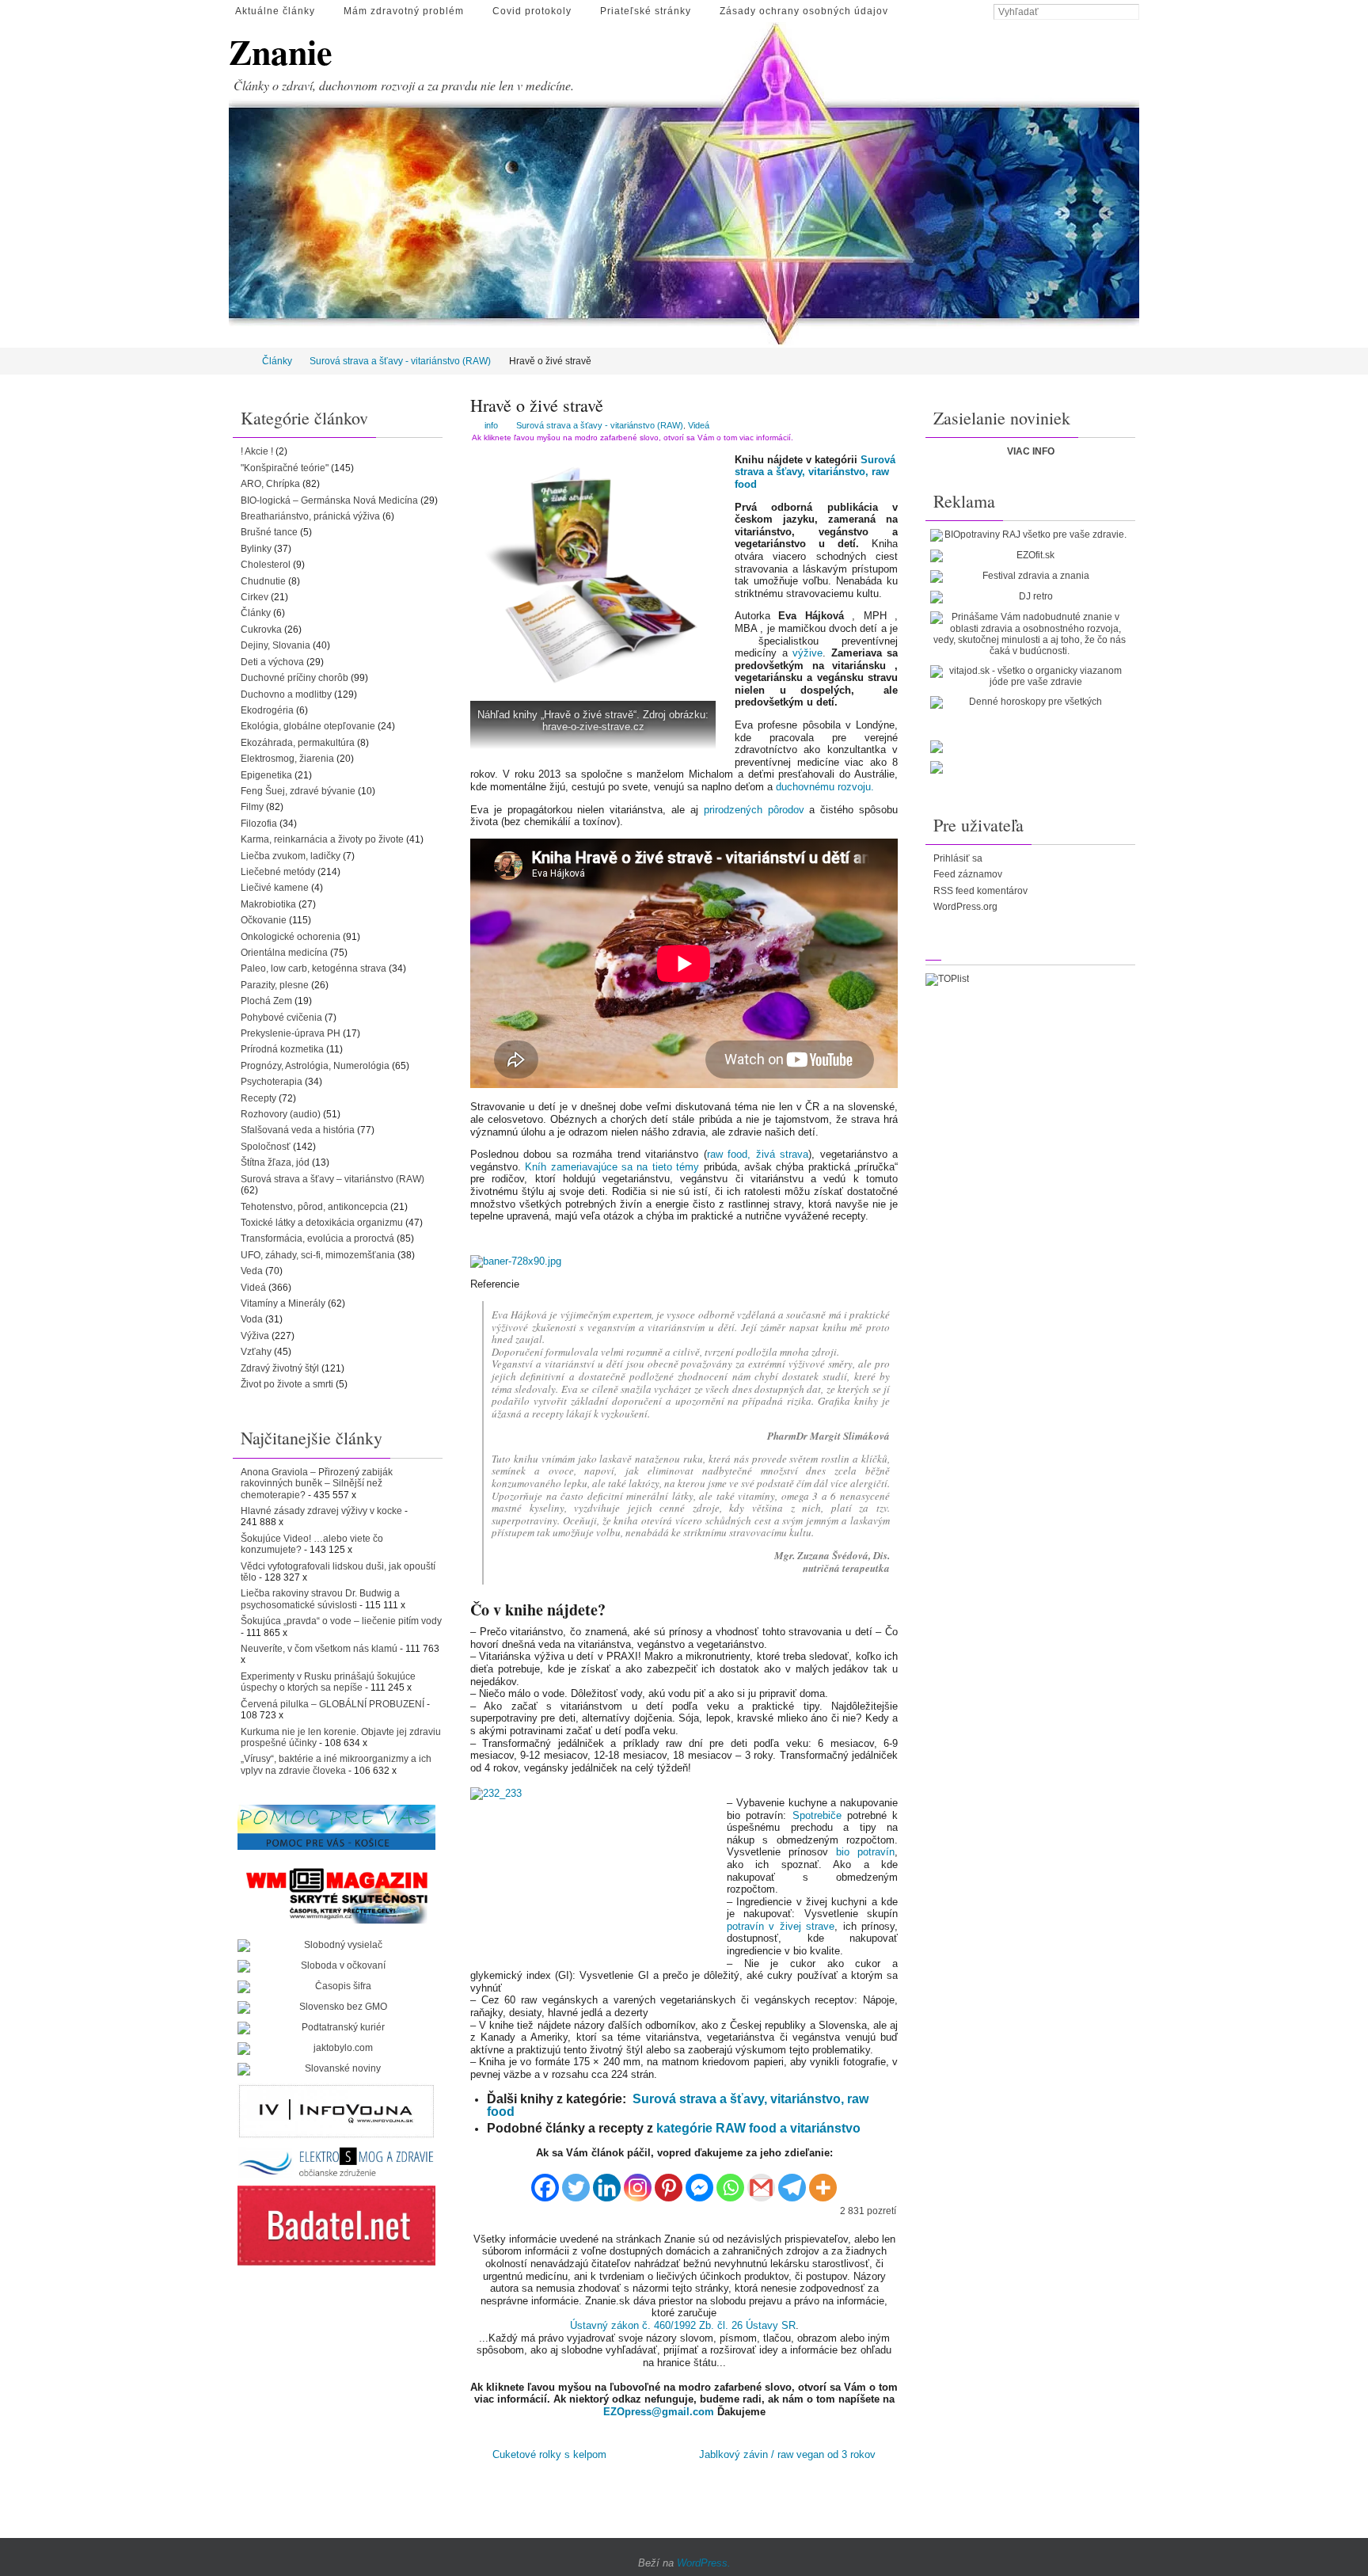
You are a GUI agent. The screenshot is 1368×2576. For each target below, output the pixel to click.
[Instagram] (638, 2181)
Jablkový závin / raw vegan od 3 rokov (789, 2454)
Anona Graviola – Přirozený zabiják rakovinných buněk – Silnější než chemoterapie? (317, 1484)
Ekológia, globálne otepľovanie (308, 726)
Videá (699, 425)
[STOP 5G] (336, 2162)
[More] (823, 2181)
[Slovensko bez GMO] (336, 2007)
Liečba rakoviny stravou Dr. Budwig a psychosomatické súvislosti (320, 1599)
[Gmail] (761, 2181)
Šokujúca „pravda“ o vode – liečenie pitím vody (341, 1621)
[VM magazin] (336, 1895)
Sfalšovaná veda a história (298, 1130)
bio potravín (865, 1852)
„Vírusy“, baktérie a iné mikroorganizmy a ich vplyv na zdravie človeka (336, 1764)
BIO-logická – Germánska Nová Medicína (329, 500)
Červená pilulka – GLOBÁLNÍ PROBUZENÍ (332, 1704)
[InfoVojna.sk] (336, 2111)
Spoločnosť (266, 1147)
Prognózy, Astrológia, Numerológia (315, 1066)
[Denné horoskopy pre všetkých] (1029, 702)
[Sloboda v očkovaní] (336, 1966)
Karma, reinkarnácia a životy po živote (322, 839)
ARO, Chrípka (270, 484)
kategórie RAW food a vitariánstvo (758, 2128)
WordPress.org (965, 907)
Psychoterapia (272, 1082)
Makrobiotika (268, 904)
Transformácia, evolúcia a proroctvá (317, 1239)
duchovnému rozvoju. (825, 787)
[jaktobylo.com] (336, 2049)
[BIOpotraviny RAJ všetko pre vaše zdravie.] (1029, 535)
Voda (252, 1319)
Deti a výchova (272, 662)
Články (277, 361)
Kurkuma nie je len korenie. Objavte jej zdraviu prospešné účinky (341, 1737)
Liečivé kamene (275, 888)
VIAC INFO (1031, 451)
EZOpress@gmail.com (659, 2412)
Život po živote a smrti (287, 1384)
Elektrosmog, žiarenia (287, 759)
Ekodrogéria (267, 710)
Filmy (252, 807)
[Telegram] (792, 2181)
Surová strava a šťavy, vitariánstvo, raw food (815, 472)
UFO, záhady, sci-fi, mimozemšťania (318, 1255)
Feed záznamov (968, 874)
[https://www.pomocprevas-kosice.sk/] (336, 1827)
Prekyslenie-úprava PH (291, 1033)
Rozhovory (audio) (281, 1114)
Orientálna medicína (284, 953)
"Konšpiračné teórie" (285, 468)
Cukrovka (261, 630)
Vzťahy (256, 1352)
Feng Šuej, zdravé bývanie (298, 791)
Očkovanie (264, 920)
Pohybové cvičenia (281, 1018)
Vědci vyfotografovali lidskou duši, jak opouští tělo (338, 1572)
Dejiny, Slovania (275, 645)
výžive (807, 653)
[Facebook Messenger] (699, 2181)
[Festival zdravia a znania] (1029, 576)
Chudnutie (263, 581)
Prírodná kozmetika (282, 1049)
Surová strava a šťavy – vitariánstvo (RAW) (332, 1179)
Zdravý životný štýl (280, 1368)
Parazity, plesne (275, 985)
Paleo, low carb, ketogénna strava (313, 968)
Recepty (258, 1098)
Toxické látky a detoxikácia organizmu (322, 1223)
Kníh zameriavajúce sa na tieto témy (612, 1167)
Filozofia (259, 824)
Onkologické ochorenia (291, 937)
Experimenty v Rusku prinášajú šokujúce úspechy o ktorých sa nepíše (328, 1682)
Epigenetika (266, 775)
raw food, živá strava (758, 1154)
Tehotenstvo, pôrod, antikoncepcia (314, 1207)
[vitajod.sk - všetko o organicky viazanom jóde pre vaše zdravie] (1029, 677)
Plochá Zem (266, 1001)
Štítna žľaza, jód (275, 1162)
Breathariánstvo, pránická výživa (310, 516)
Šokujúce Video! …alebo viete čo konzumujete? (312, 1544)
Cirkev (255, 597)
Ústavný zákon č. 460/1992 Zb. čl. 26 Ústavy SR (683, 2325)
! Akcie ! (257, 451)
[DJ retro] (1029, 597)
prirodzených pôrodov (754, 810)
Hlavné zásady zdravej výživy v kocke (321, 1511)
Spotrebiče (817, 1815)
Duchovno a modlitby (286, 694)
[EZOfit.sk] (1029, 556)
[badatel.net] (336, 2226)
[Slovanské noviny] (336, 2069)
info (491, 425)
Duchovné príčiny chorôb (294, 678)
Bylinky (256, 549)
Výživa (255, 1336)
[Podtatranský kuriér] (336, 2028)
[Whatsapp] (730, 2181)
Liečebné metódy (278, 872)
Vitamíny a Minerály (283, 1303)
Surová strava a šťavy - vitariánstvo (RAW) (400, 361)
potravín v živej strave (781, 1926)
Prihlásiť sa (958, 858)
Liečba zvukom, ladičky (291, 856)
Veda (252, 1271)
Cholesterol (266, 565)
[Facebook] (545, 2181)
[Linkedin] (607, 2181)
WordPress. (704, 2563)
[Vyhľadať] (1131, 13)
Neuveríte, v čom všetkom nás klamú (319, 1649)
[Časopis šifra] (336, 1987)
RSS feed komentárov (980, 891)
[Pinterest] (669, 2181)
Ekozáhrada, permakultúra (298, 743)
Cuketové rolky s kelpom (548, 2454)
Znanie (281, 52)
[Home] (239, 361)
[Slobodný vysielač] (336, 1946)
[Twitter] (576, 2181)
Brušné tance (269, 532)
